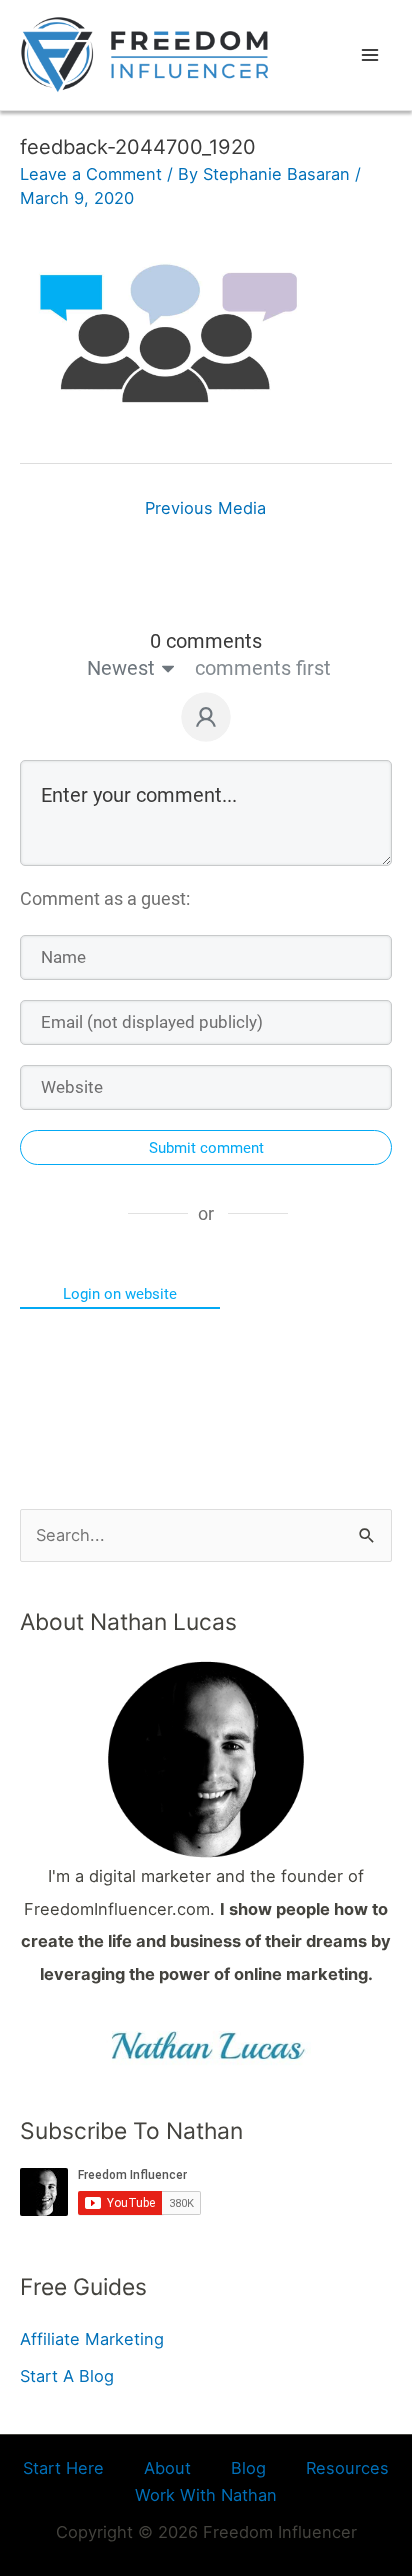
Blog (248, 2468)
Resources (347, 2468)
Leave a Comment (91, 174)
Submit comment (206, 1148)
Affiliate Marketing (92, 2339)
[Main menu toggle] (369, 55)
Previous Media (205, 508)
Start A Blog (67, 2376)
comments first (263, 668)
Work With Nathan (206, 2495)
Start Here (63, 2468)
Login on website (120, 1294)
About (167, 2468)
